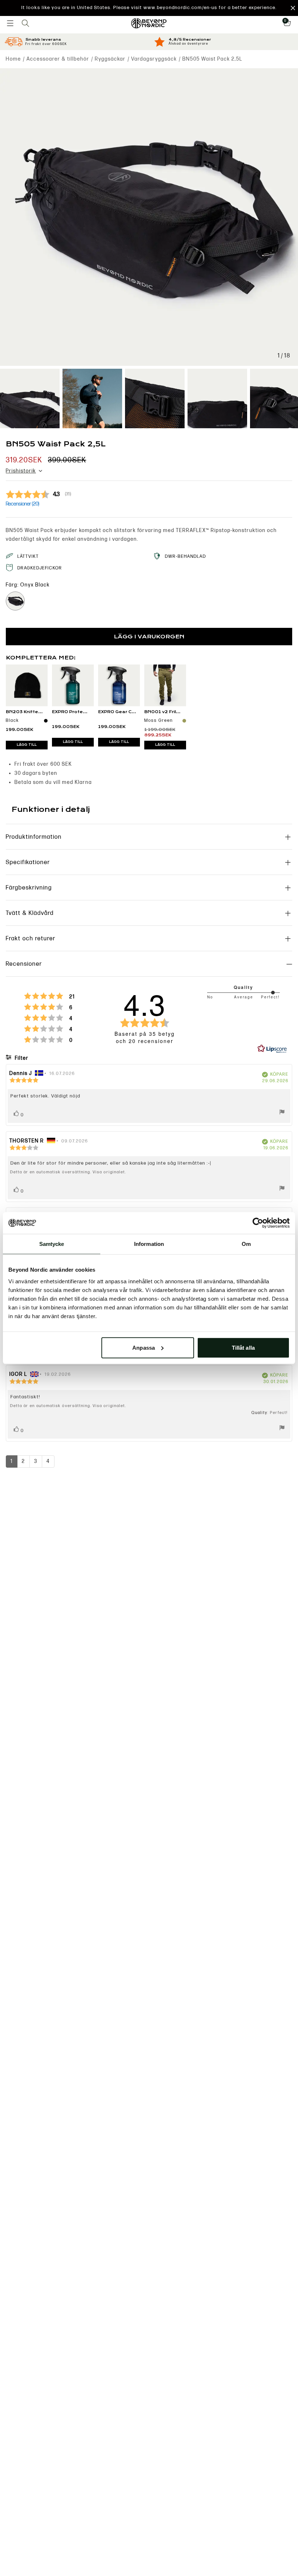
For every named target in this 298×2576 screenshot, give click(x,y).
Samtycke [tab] (52, 1244)
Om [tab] (246, 1244)
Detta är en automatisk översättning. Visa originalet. (68, 1172)
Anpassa (144, 1347)
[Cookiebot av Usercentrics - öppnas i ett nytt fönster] (258, 1223)
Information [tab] (149, 1244)
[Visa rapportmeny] (282, 1113)
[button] (149, 8)
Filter (21, 1058)
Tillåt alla (243, 1347)
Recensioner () (23, 504)
